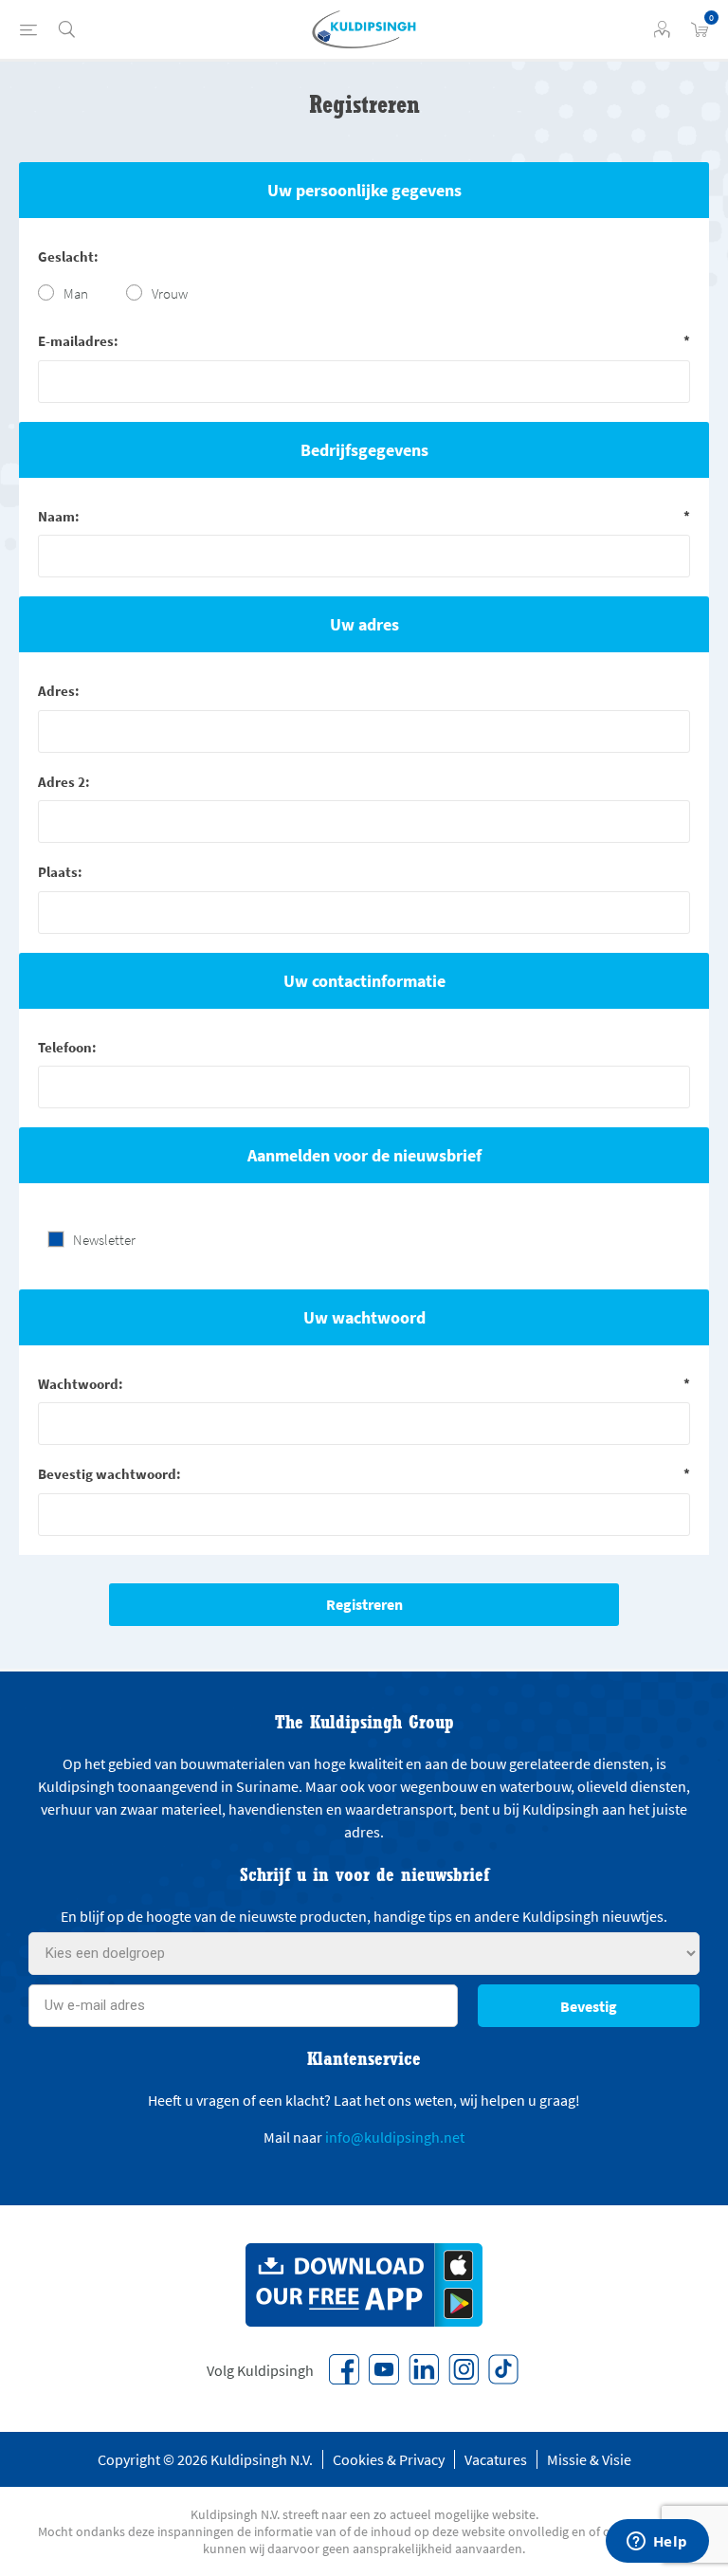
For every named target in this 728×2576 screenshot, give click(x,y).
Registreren (364, 1604)
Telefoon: (67, 1047)
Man (76, 293)
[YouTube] (384, 2369)
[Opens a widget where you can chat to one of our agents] (657, 2543)
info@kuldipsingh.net (395, 2137)
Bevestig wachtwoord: (109, 1474)
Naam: (59, 516)
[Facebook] (344, 2369)
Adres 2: (64, 782)
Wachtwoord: (81, 1384)
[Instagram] (464, 2369)
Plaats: (60, 872)
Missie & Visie (589, 2459)
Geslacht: (68, 256)
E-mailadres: (78, 341)
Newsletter (104, 1240)
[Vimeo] (424, 2369)
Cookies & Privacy (389, 2459)
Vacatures (496, 2459)
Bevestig (589, 2006)
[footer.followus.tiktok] (503, 2369)
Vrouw (170, 293)
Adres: (59, 691)
